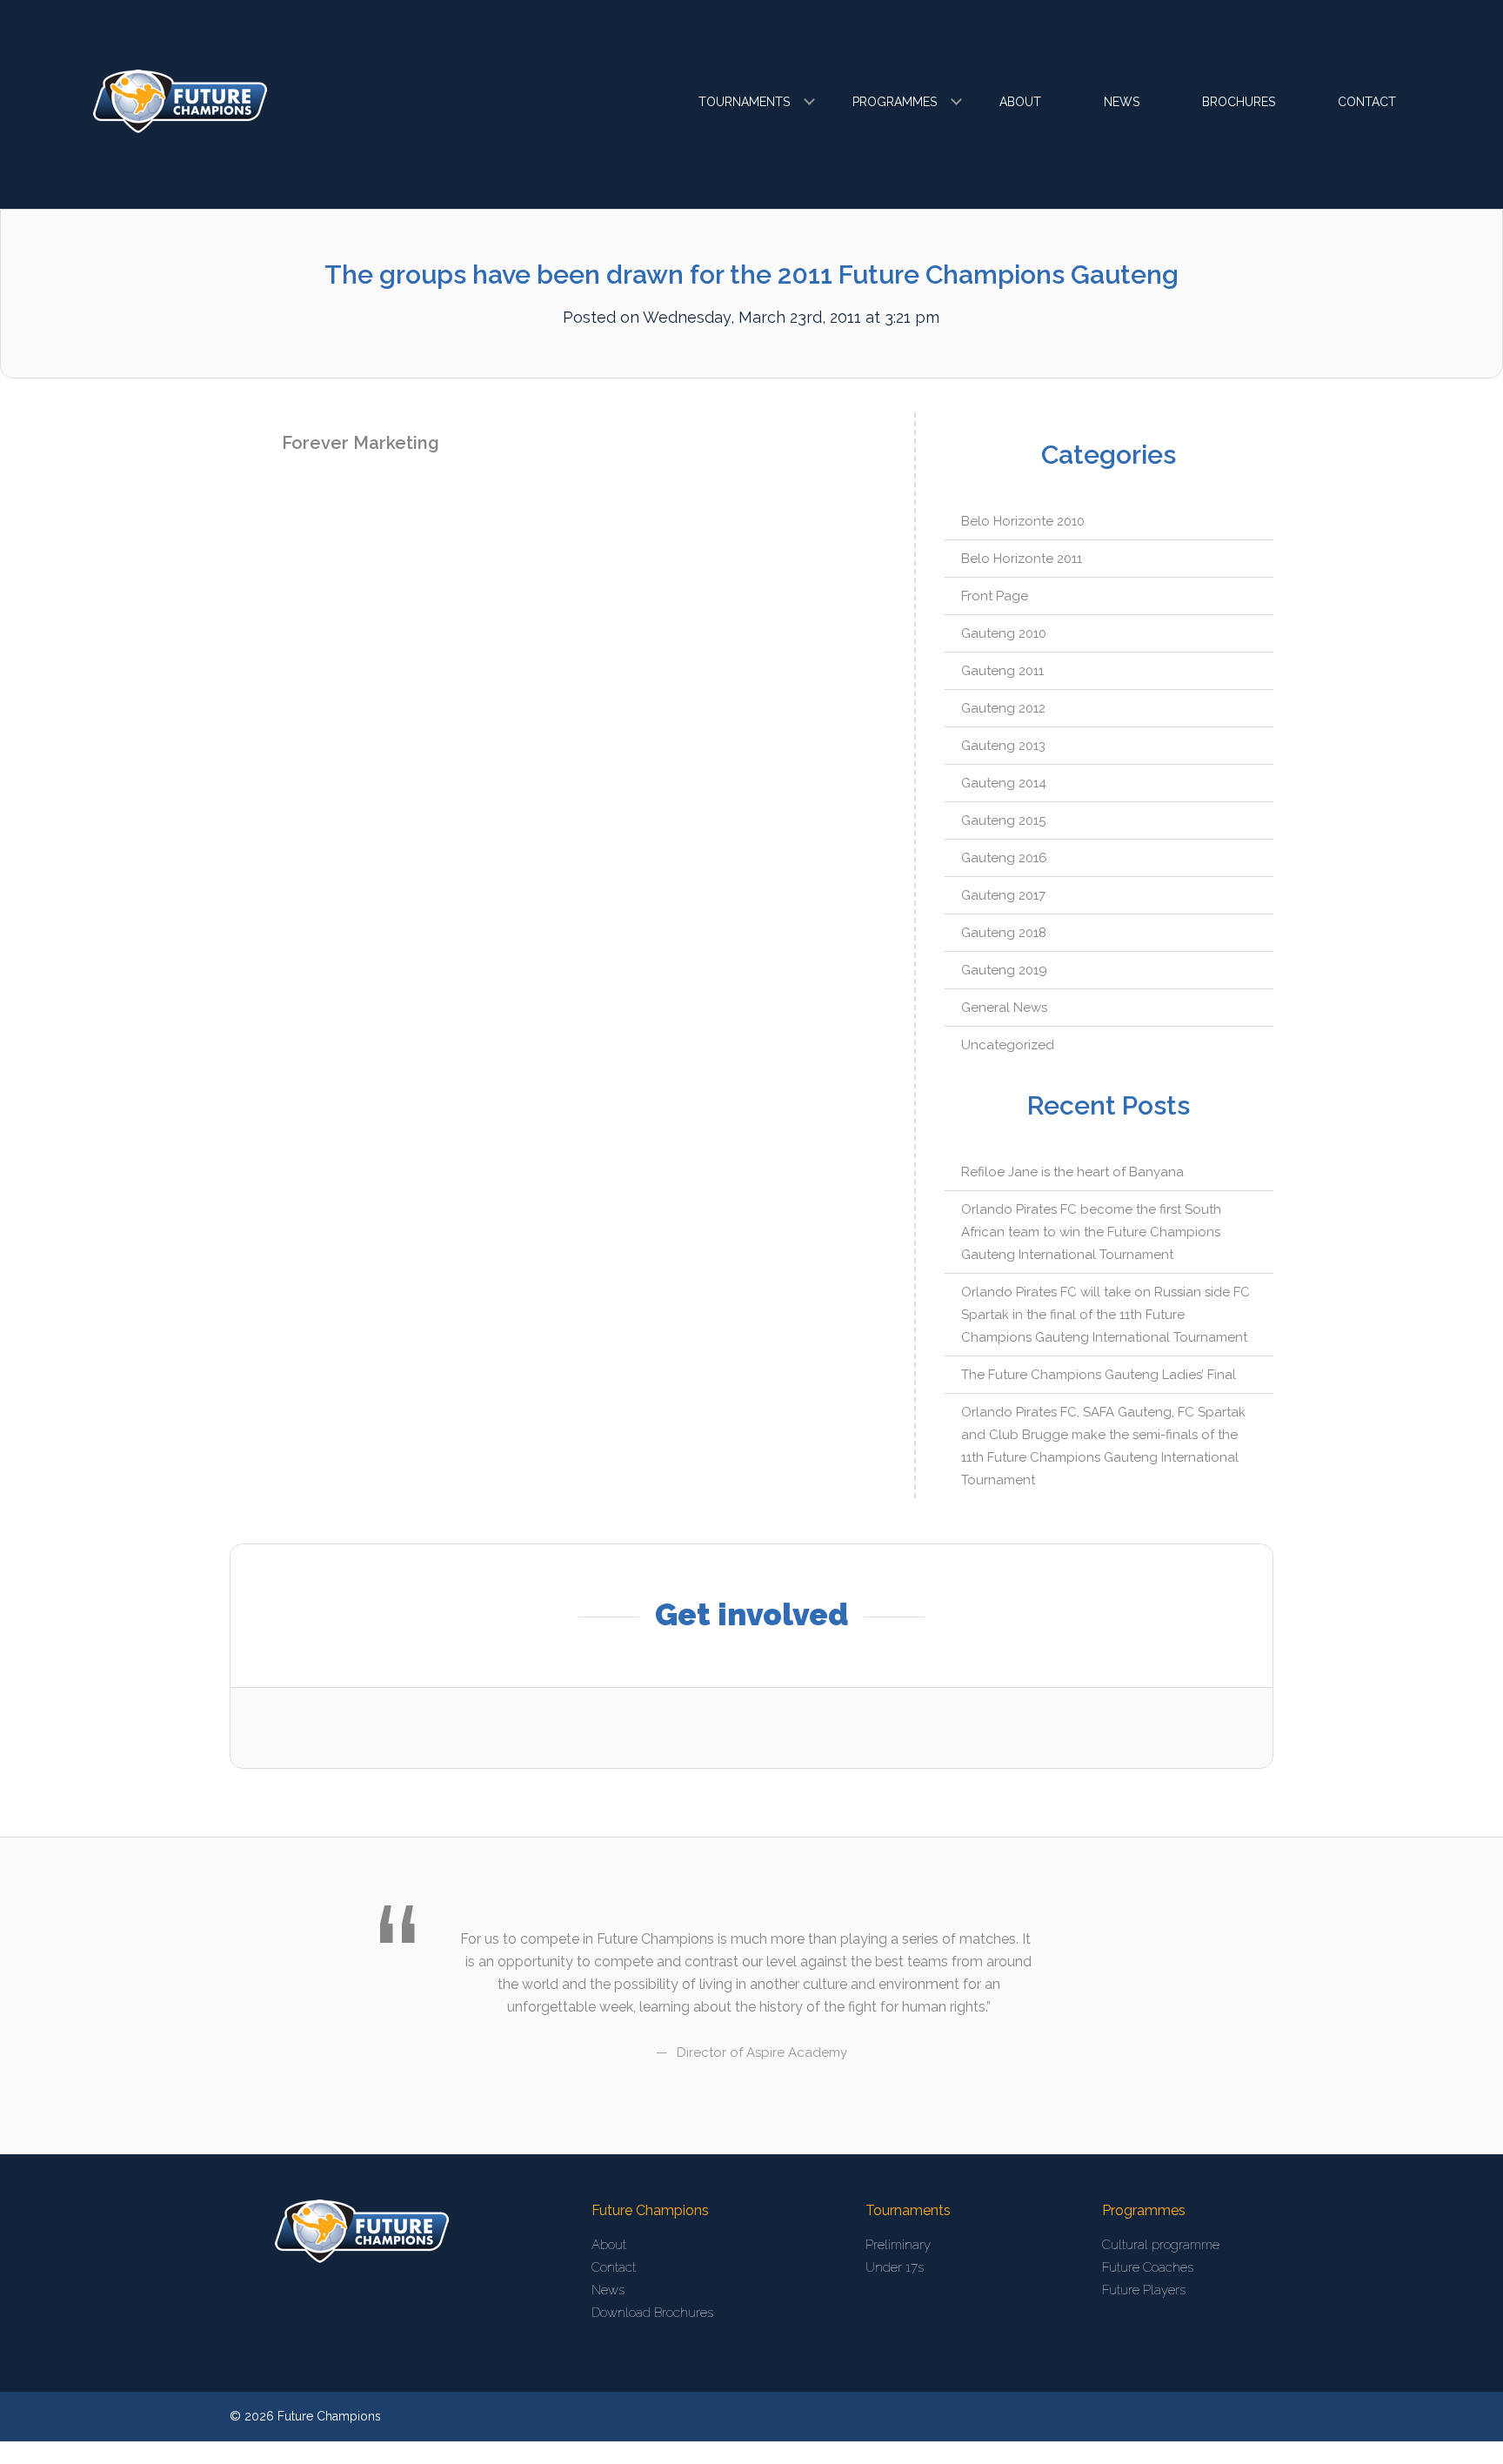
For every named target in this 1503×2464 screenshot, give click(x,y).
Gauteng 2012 (1003, 708)
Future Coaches (1148, 2267)
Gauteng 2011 (1002, 671)
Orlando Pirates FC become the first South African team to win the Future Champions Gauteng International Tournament (1091, 1232)
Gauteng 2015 (1003, 820)
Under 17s (895, 2267)
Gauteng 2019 (1004, 970)
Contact (1367, 102)
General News (1004, 1008)
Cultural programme (1161, 2245)
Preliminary (898, 2245)
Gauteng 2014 (1004, 783)
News (1122, 102)
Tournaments (744, 102)
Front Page (995, 596)
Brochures (1239, 102)
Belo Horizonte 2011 (1022, 559)
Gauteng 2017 (1003, 895)
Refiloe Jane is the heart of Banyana (1072, 1172)
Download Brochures (652, 2313)
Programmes (895, 102)
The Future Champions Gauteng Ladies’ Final (1099, 1375)
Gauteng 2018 (1004, 933)
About (1020, 102)
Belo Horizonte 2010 (1023, 521)
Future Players (1144, 2290)
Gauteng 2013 (1003, 746)
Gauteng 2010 (1004, 633)
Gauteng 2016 (1004, 858)
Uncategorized (1008, 1045)
